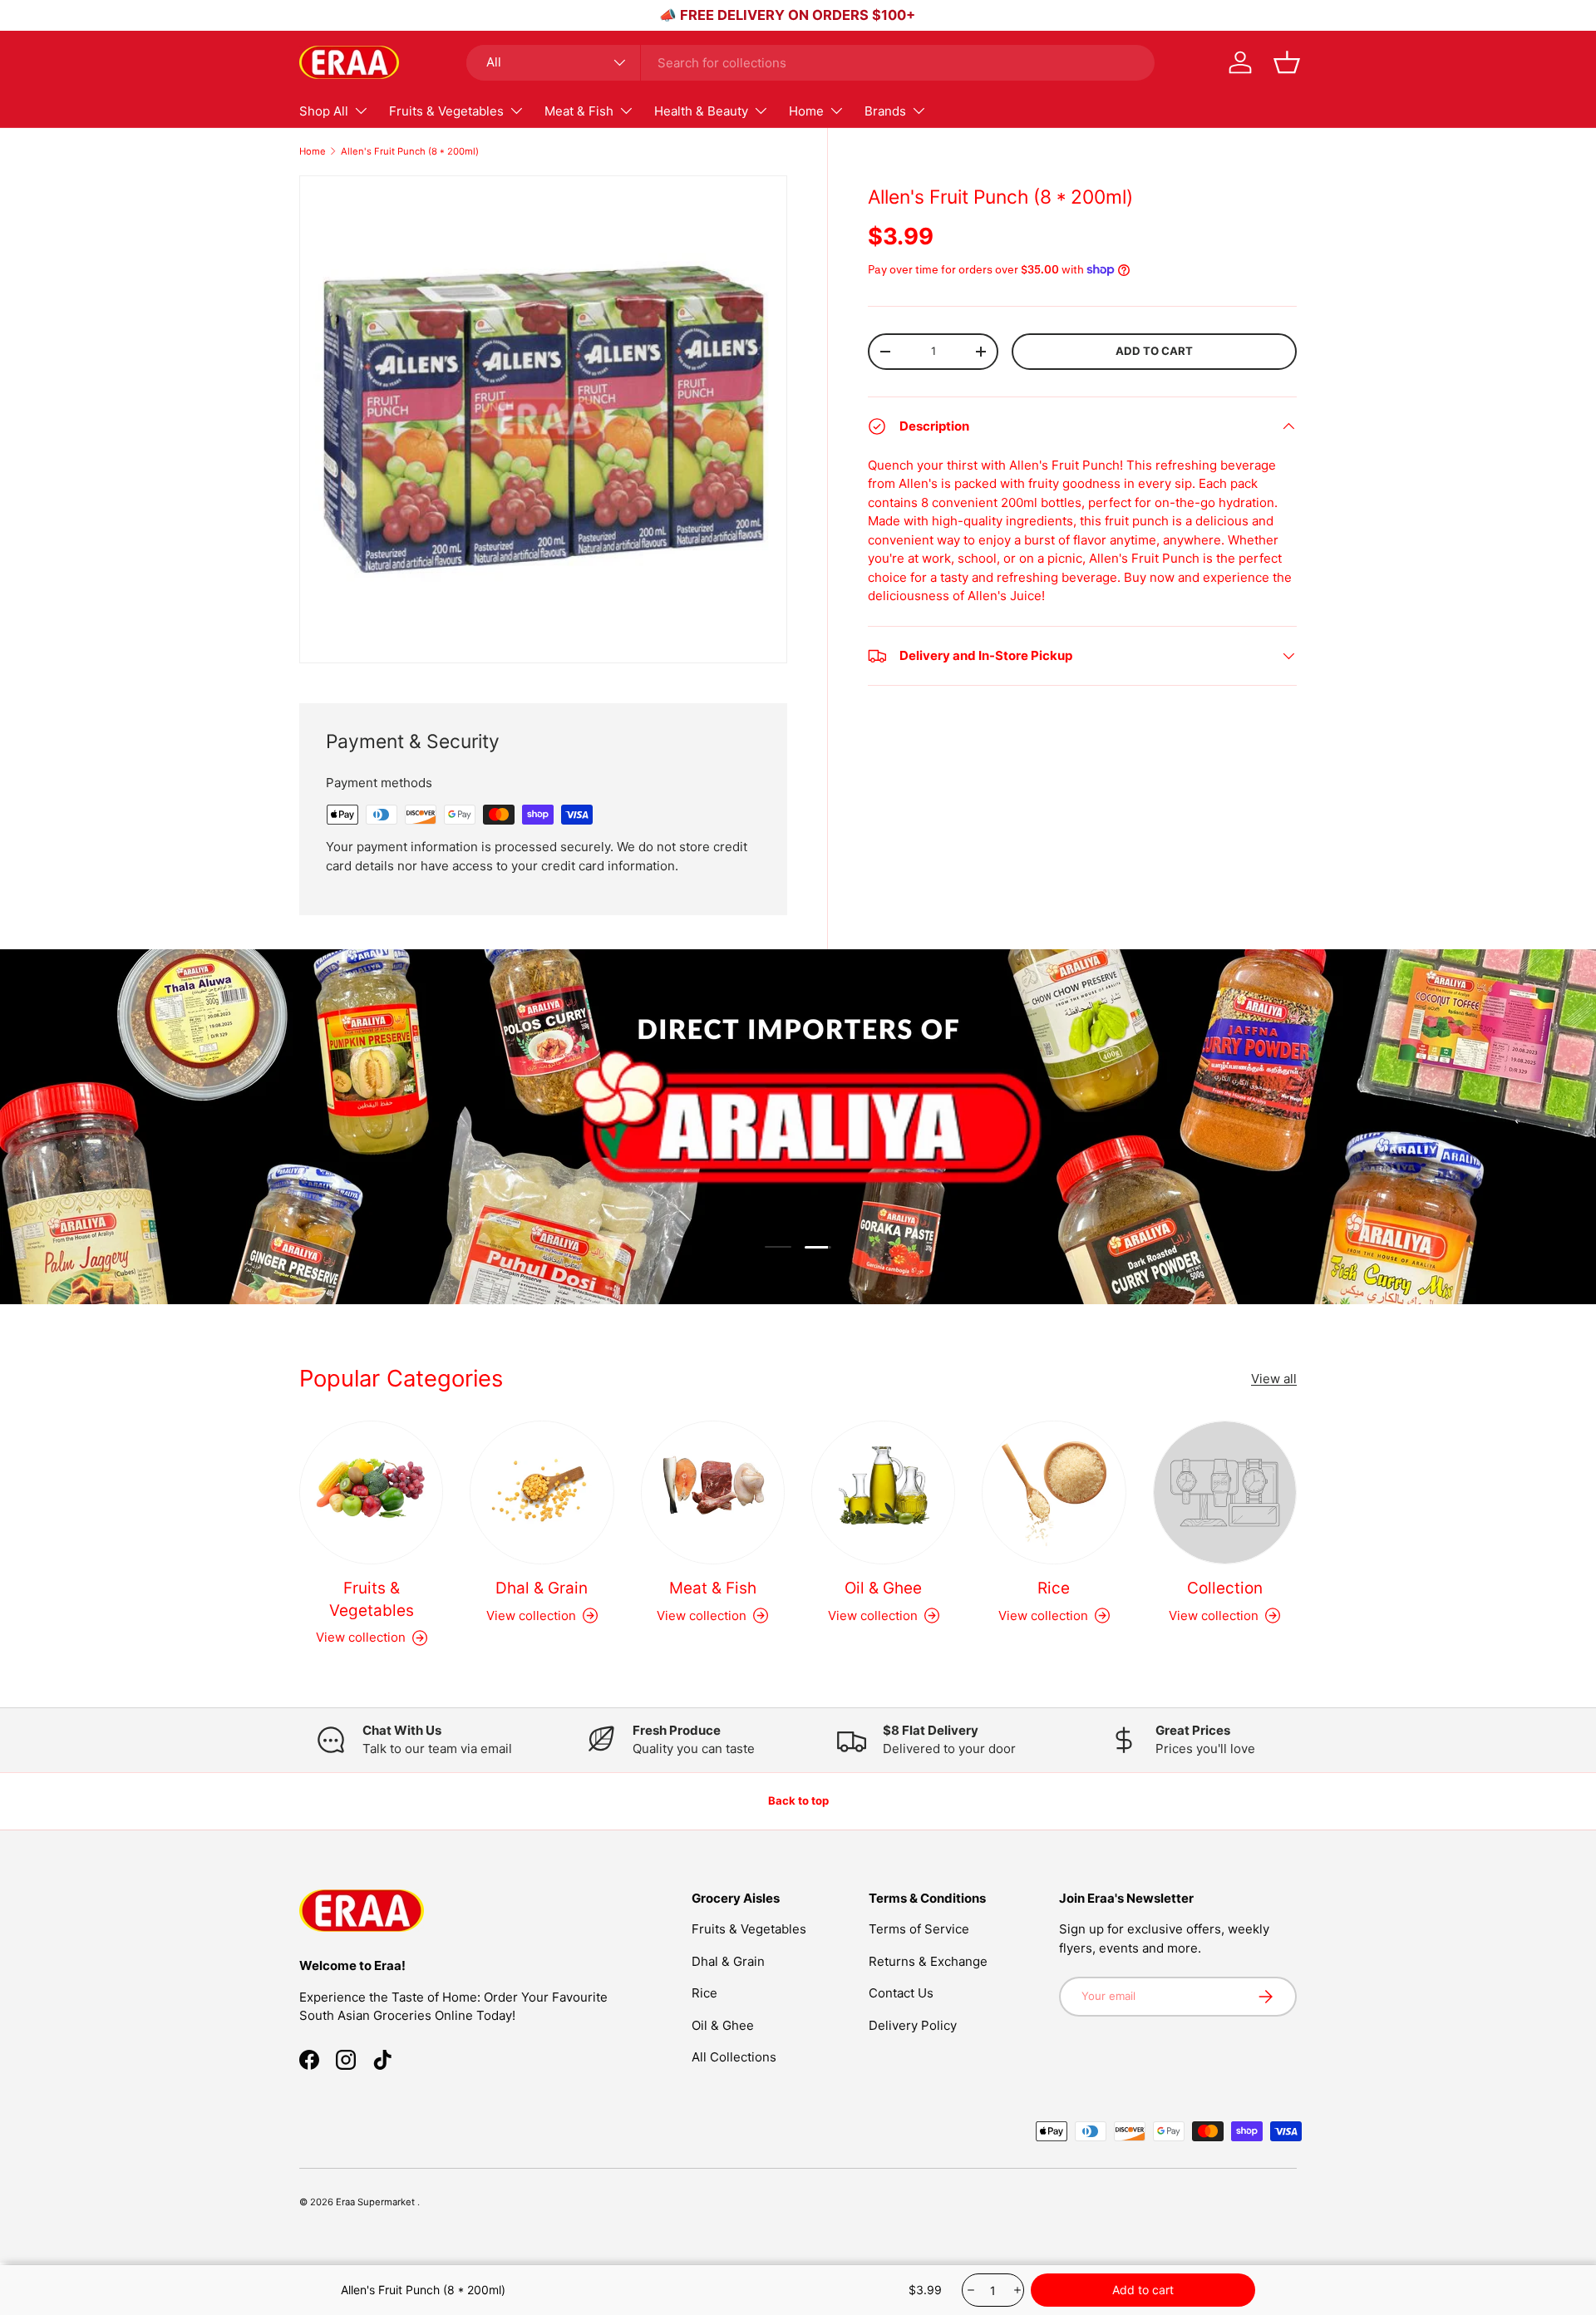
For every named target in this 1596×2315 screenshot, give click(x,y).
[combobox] (810, 63)
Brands (885, 111)
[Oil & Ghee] (883, 1492)
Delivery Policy (913, 2025)
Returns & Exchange (928, 1961)
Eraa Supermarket (377, 2202)
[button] (1287, 62)
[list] (543, 419)
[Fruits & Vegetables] (371, 1492)
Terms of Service (919, 1930)
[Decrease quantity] (970, 2290)
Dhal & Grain (542, 1588)
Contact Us (901, 1994)
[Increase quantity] (1016, 2290)
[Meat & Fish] (713, 1492)
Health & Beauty (701, 111)
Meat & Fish (579, 111)
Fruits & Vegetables (446, 111)
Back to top (798, 1800)
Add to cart (1154, 351)
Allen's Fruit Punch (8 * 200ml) (410, 151)
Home (806, 111)
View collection (1214, 1615)
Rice (1054, 1588)
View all (1274, 1378)
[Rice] (1054, 1492)
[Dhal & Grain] (542, 1492)
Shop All (324, 111)
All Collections (734, 2058)
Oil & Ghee (883, 1588)
